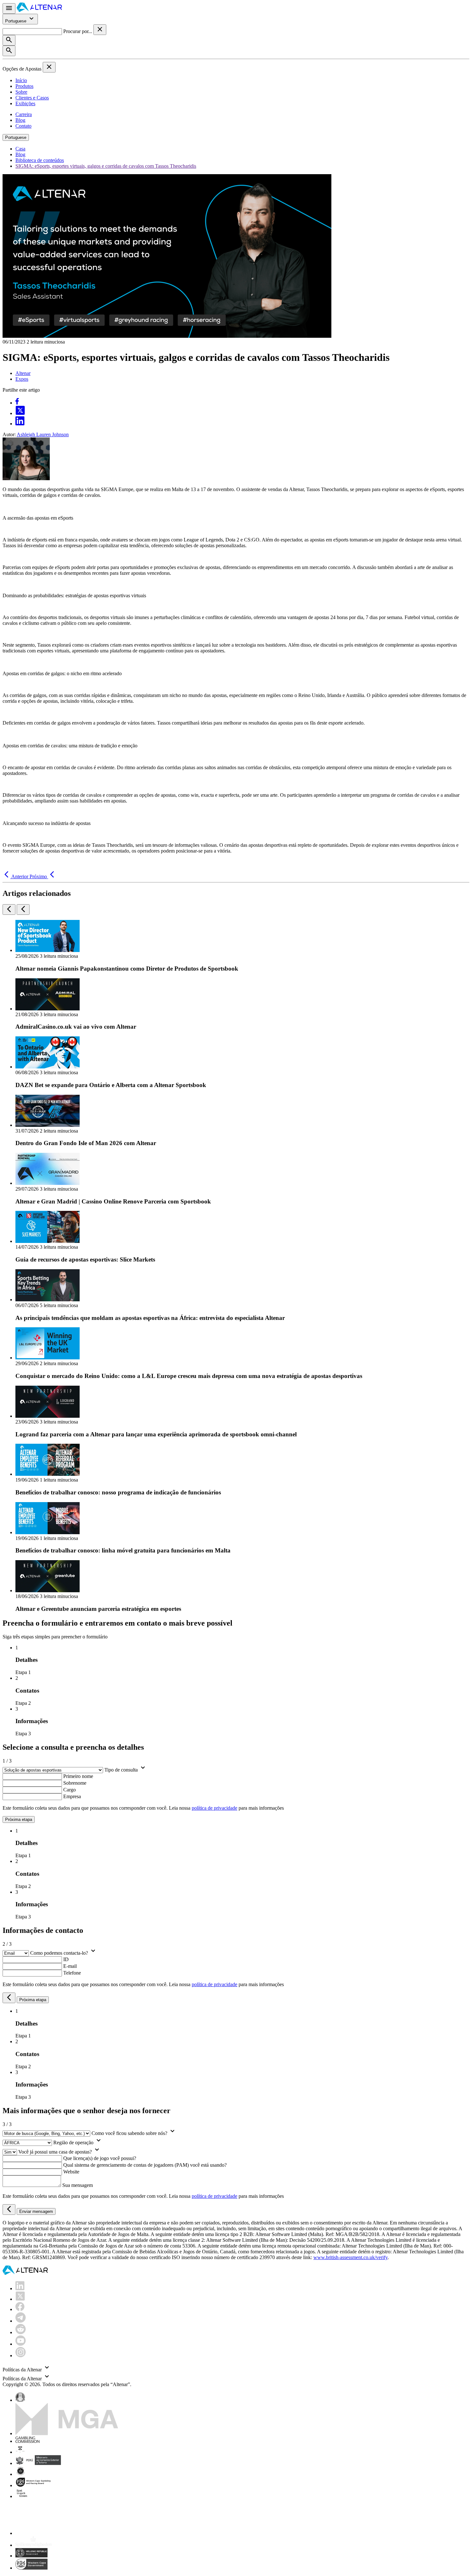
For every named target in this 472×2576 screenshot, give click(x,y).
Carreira (24, 114)
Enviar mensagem (36, 2211)
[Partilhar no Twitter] (20, 413)
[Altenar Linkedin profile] (20, 2288)
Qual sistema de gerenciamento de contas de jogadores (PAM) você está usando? (145, 2165)
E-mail (70, 1966)
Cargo (70, 1790)
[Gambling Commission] (27, 2441)
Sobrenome (75, 1783)
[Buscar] (9, 40)
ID (66, 1959)
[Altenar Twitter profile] (20, 2299)
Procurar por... (78, 31)
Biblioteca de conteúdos (40, 160)
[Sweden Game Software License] (22, 2496)
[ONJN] (20, 2400)
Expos (22, 379)
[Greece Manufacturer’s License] (31, 2556)
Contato (23, 126)
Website (71, 2172)
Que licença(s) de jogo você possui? (100, 2158)
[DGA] (34, 2545)
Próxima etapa (19, 1819)
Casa (20, 149)
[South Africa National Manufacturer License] (34, 2485)
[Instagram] (21, 2355)
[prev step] (9, 1998)
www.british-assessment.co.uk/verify (350, 2257)
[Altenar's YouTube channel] (21, 2344)
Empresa (72, 1796)
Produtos (24, 86)
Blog (20, 120)
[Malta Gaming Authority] (67, 2433)
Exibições (25, 103)
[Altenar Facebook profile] (20, 2309)
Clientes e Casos (32, 98)
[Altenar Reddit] (21, 2332)
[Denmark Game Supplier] (20, 2474)
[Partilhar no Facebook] (17, 403)
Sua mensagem (78, 2185)
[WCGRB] (31, 2568)
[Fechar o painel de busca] (100, 30)
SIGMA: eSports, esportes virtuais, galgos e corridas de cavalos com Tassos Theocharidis (106, 166)
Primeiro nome (78, 1776)
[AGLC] (60, 2533)
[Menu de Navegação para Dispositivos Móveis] (9, 9)
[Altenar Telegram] (21, 2321)
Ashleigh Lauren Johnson (43, 434)
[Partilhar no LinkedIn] (20, 424)
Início (21, 80)
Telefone (72, 1973)
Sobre (21, 92)
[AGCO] (40, 2452)
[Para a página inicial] (39, 10)
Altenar (23, 373)
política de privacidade (214, 1808)
